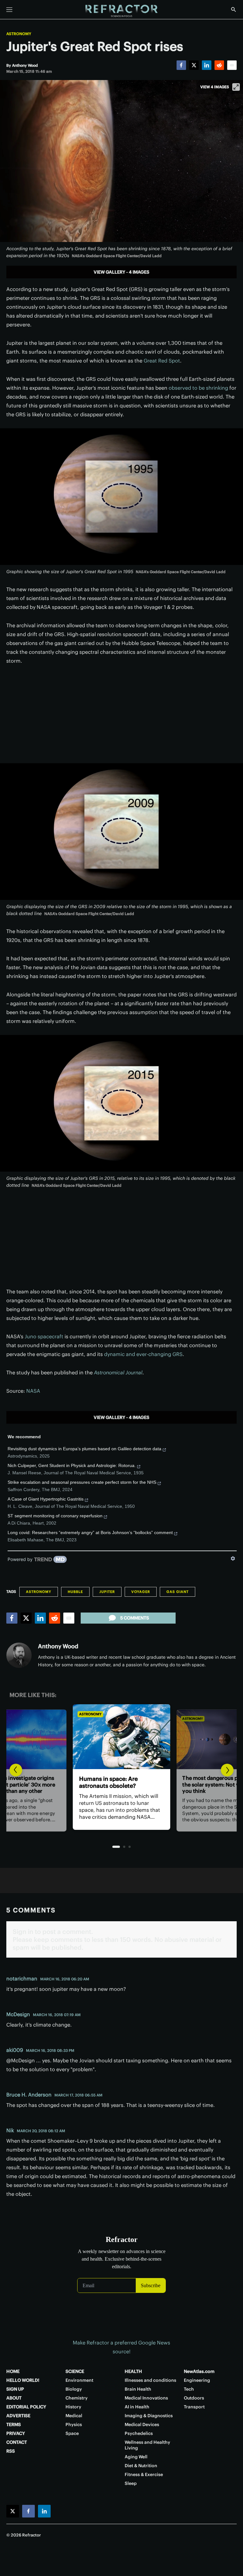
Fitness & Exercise (144, 2474)
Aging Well (136, 2457)
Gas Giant (178, 1592)
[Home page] (121, 11)
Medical (74, 2416)
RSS (11, 2451)
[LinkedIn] (207, 65)
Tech (189, 2389)
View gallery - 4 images (121, 272)
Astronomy (19, 34)
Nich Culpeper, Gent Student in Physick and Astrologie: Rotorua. (72, 1465)
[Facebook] (181, 65)
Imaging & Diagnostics (149, 2416)
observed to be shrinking (198, 388)
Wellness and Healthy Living (147, 2445)
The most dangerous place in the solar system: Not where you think (124, 1786)
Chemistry (77, 2398)
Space (72, 2433)
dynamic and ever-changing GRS (143, 1354)
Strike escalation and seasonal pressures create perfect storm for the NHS (82, 1482)
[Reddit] (219, 65)
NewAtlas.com (199, 2371)
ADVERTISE (18, 2416)
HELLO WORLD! (23, 2380)
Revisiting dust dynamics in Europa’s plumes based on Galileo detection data (84, 1449)
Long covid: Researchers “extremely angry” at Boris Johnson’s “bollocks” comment (90, 1533)
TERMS (14, 2424)
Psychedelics (139, 2433)
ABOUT (14, 2398)
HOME (13, 2371)
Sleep (131, 2483)
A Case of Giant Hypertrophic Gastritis (46, 1499)
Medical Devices (142, 2424)
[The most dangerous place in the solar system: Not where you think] (127, 1737)
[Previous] (16, 1770)
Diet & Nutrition (141, 2466)
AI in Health (137, 2407)
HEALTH (133, 2371)
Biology (74, 2389)
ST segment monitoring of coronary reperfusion (55, 1516)
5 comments (135, 1618)
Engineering (197, 2380)
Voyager (141, 1592)
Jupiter (107, 1592)
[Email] (232, 65)
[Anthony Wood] (19, 1655)
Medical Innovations (146, 2398)
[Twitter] (194, 65)
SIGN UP (15, 2389)
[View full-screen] (236, 87)
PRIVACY (16, 2433)
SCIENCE (75, 2371)
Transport (194, 2407)
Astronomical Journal (118, 1372)
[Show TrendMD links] (233, 1558)
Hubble (75, 1592)
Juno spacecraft (44, 1336)
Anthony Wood (58, 1646)
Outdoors (194, 2398)
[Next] (227, 1770)
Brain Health (138, 2389)
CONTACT (17, 2442)
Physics (74, 2424)
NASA (33, 1391)
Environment (79, 2380)
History (73, 2407)
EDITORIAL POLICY (26, 2407)
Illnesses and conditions (150, 2380)
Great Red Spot (162, 361)
